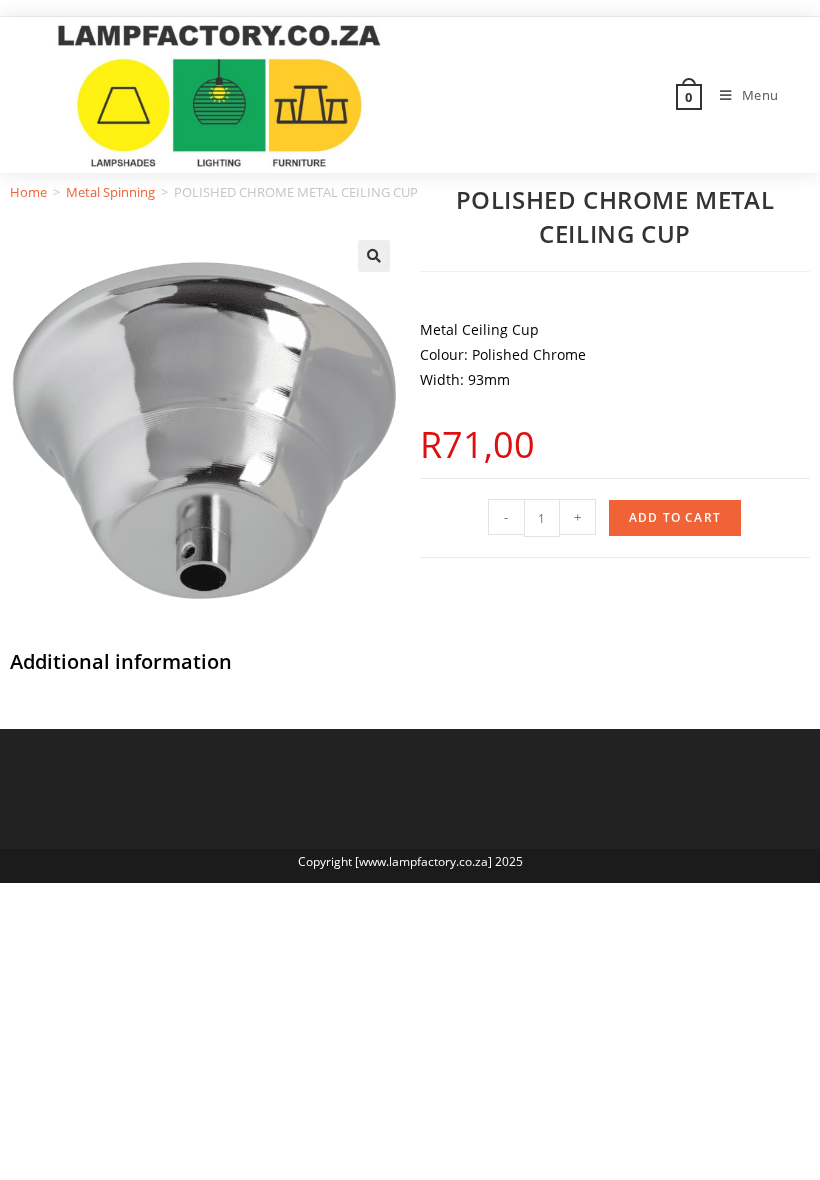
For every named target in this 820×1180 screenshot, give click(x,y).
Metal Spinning (110, 192)
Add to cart (675, 517)
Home (28, 192)
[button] (374, 256)
